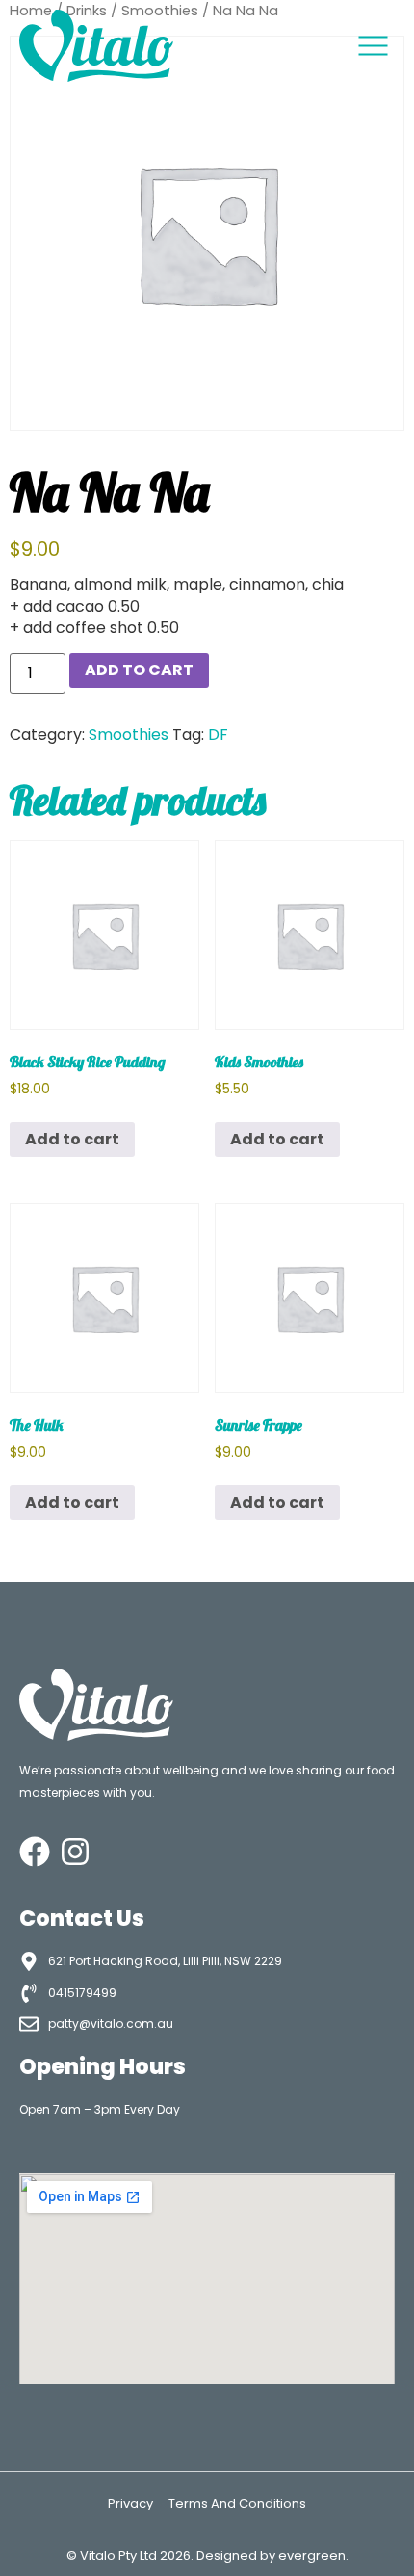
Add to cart (139, 670)
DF (218, 735)
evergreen (312, 2555)
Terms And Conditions (237, 2503)
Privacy (130, 2503)
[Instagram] (75, 1852)
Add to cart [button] (72, 1139)
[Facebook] (35, 1852)
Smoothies (129, 735)
